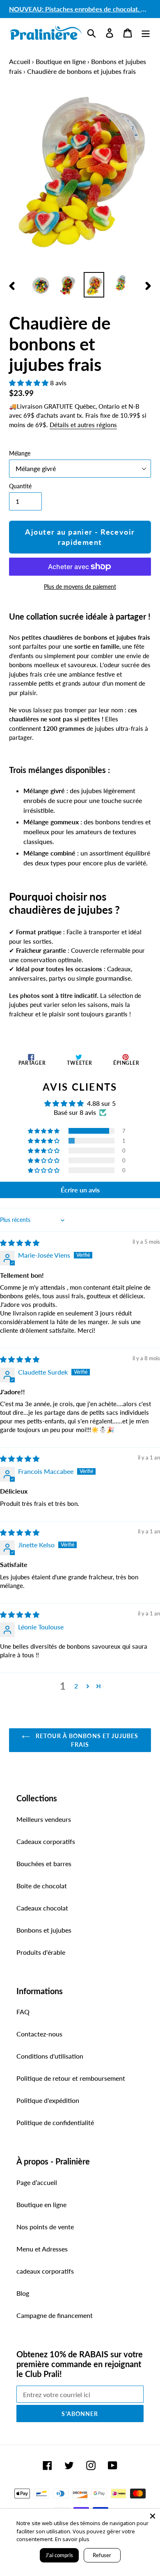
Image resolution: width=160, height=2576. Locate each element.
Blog (23, 2293)
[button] (30, 383)
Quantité (20, 486)
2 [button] (76, 1686)
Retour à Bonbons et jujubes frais (86, 1740)
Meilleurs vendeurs (44, 1819)
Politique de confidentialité (55, 2122)
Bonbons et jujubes (44, 1930)
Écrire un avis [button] (80, 1190)
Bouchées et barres (44, 1863)
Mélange (20, 453)
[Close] (153, 2516)
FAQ (23, 2012)
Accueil (20, 61)
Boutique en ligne (61, 61)
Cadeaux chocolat (42, 1908)
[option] (41, 285)
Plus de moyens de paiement (80, 587)
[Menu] (146, 33)
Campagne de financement (55, 2315)
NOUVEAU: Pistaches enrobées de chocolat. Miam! (84, 9)
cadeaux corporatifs (45, 2271)
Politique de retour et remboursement (71, 2078)
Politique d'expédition (48, 2100)
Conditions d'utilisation (50, 2056)
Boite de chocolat (42, 1886)
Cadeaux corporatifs (46, 1841)
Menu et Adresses (42, 2249)
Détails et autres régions (83, 425)
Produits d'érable (41, 1952)
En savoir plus (72, 2539)
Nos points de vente (45, 2227)
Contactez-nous (39, 2034)
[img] (20, 1243)
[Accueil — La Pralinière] (46, 33)
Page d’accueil (37, 2182)
